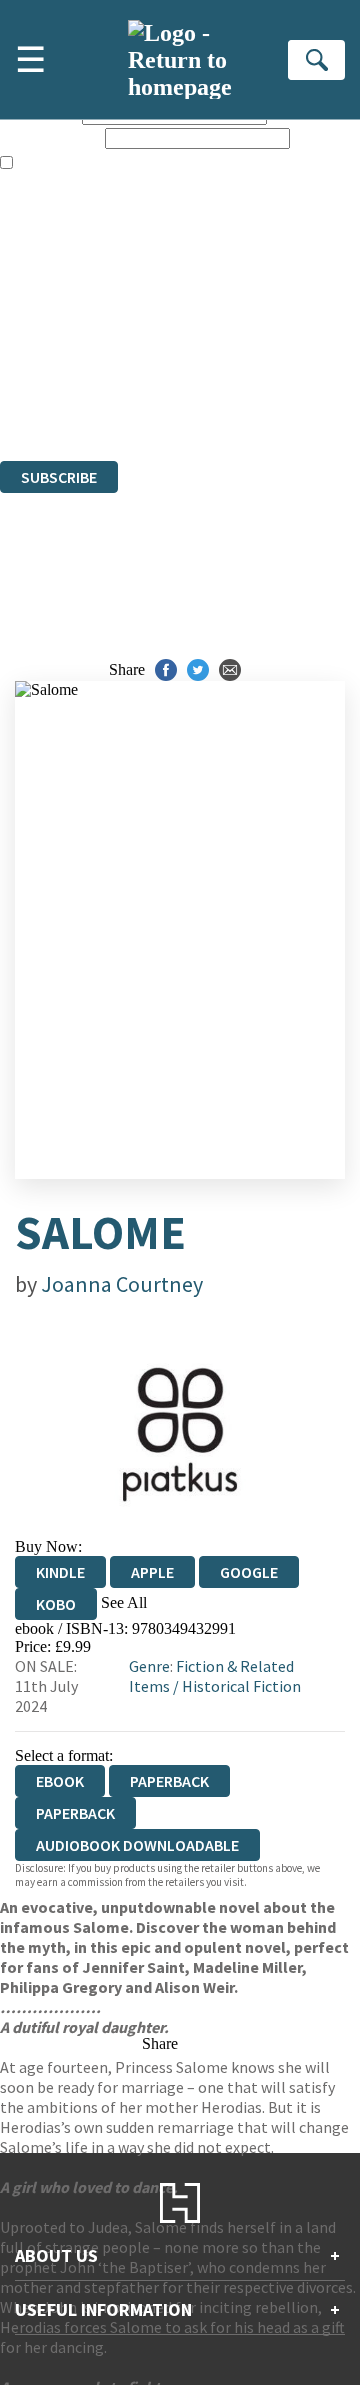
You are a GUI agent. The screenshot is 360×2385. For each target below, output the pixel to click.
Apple (152, 1572)
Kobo (56, 1604)
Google (249, 1572)
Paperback (169, 1781)
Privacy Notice (47, 397)
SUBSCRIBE (59, 477)
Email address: (50, 137)
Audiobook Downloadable (137, 1845)
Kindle (60, 1572)
